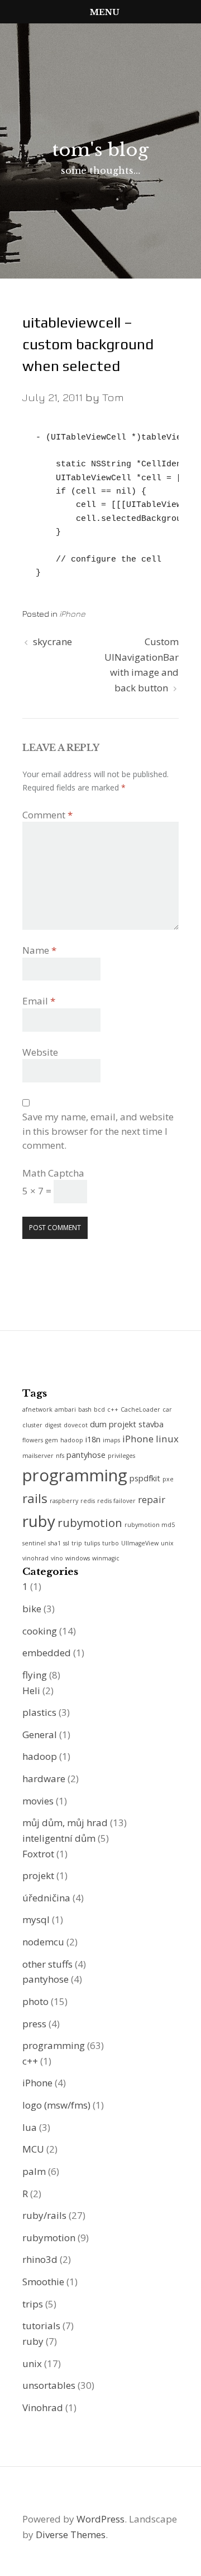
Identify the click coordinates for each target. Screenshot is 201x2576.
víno (57, 1558)
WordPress (100, 2519)
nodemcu (43, 1942)
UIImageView (140, 1543)
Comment (47, 815)
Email (39, 1001)
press (34, 2024)
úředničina (46, 1898)
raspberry (64, 1501)
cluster (32, 1425)
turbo (111, 1543)
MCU (33, 2149)
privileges (121, 1456)
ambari (65, 1409)
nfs (60, 1456)
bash (85, 1409)
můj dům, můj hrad (65, 1823)
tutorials (41, 2326)
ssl (66, 1543)
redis (88, 1501)
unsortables (49, 2385)
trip (77, 1543)
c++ (113, 1409)
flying (35, 1675)
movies (38, 1801)
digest (53, 1425)
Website (40, 1052)
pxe (168, 1479)
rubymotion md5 (150, 1525)
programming (75, 1475)
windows (78, 1558)
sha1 (54, 1543)
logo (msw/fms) (56, 2105)
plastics (39, 1712)
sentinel (34, 1543)
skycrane (52, 641)
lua (30, 2127)
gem (52, 1440)
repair (152, 1499)
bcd (99, 1409)
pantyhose (86, 1455)
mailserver (38, 1456)
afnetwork (37, 1409)
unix (167, 1543)
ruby (39, 1521)
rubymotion (90, 1523)
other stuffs (47, 1964)
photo (35, 2001)
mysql (36, 1919)
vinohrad (35, 1558)
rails (35, 1498)
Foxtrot (38, 1854)
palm (34, 2171)
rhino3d (40, 2259)
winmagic (106, 1558)
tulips (92, 1543)
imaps (111, 1440)
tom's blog (100, 150)
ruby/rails (44, 2215)
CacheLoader (140, 1409)
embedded (47, 1653)
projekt (38, 1875)
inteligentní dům (59, 1838)
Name (39, 950)
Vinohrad (43, 2407)
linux (167, 1439)
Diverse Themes (71, 2534)
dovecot (76, 1425)
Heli (31, 1690)
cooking (40, 1631)
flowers (33, 1440)
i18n (93, 1439)
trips (33, 2304)
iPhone (72, 614)
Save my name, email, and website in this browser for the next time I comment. (98, 1131)
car (167, 1409)
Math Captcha (53, 1173)
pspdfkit (145, 1478)
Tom (113, 397)
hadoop (72, 1440)
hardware (44, 1779)
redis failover (116, 1501)
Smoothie (43, 2282)
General (40, 1735)
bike (32, 1609)
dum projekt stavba (127, 1424)
